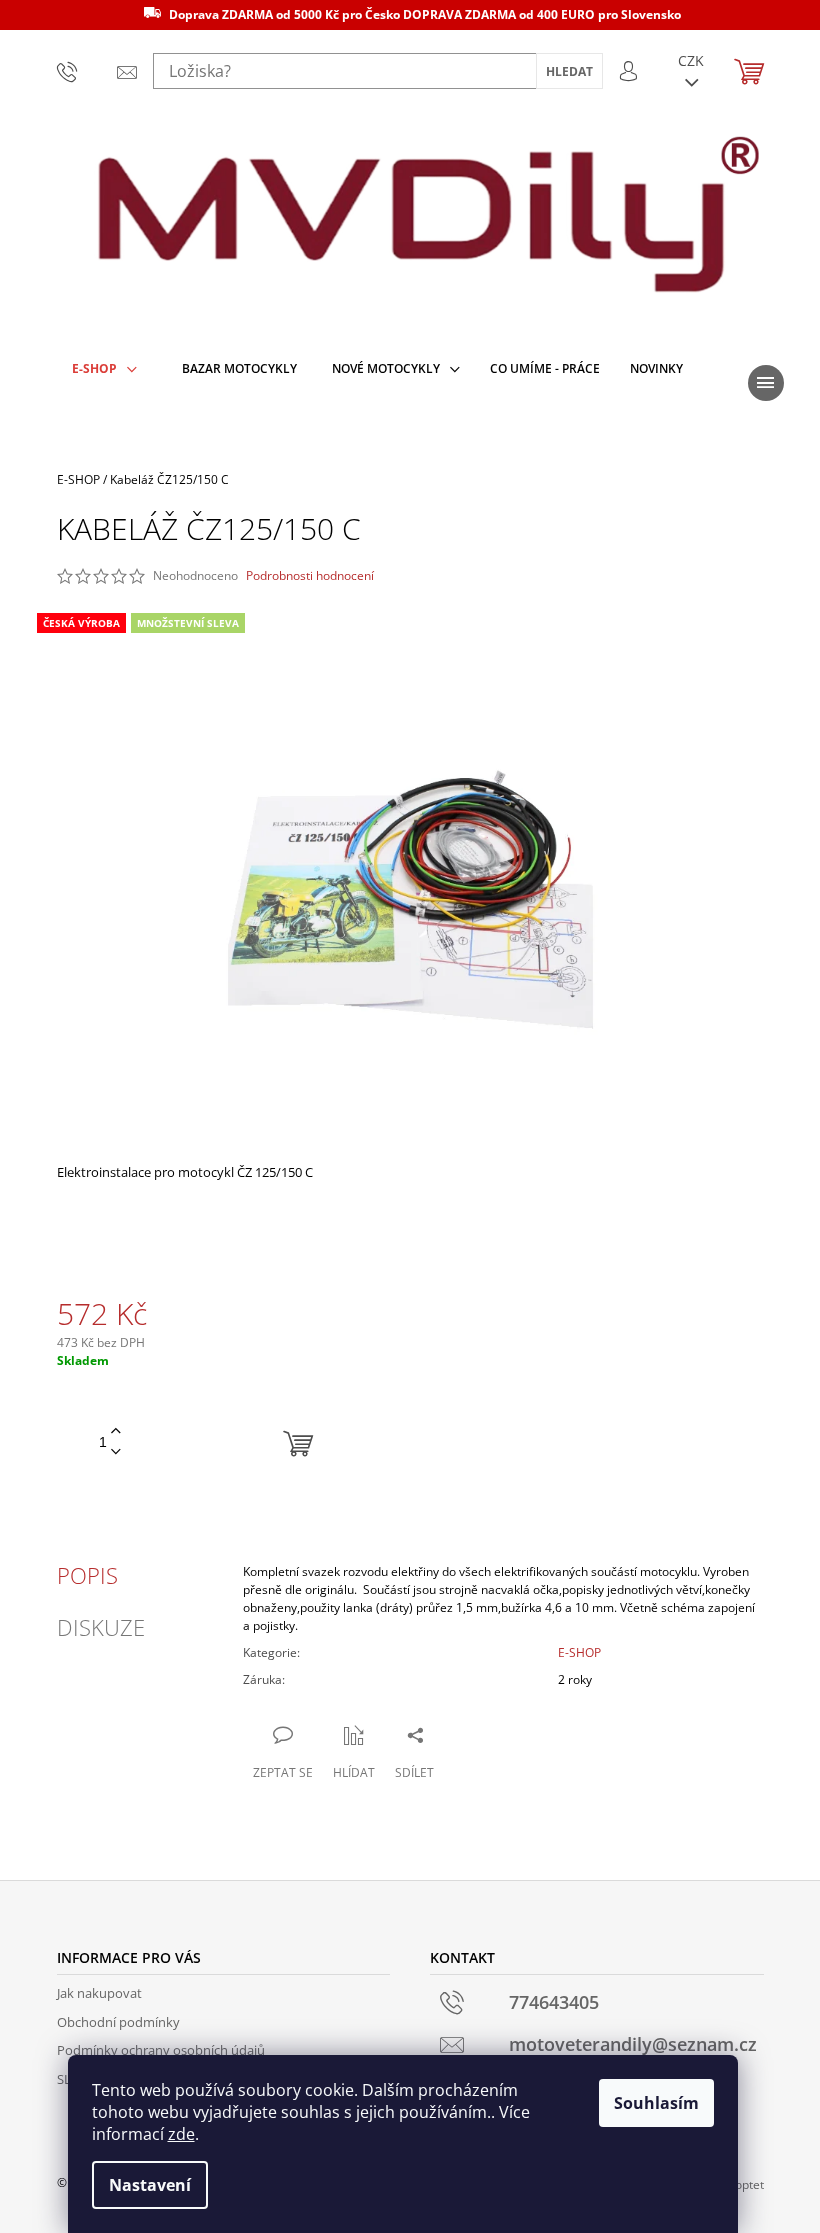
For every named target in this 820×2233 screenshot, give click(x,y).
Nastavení (150, 2185)
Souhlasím (656, 2103)
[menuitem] (104, 369)
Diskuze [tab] (101, 1627)
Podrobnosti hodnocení (310, 576)
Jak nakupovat (99, 1993)
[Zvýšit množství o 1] (116, 1431)
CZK (691, 60)
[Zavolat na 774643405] (72, 71)
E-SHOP (579, 1652)
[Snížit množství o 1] (116, 1452)
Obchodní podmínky (118, 2022)
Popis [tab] (87, 1575)
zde (181, 2134)
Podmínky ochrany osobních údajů (161, 2050)
